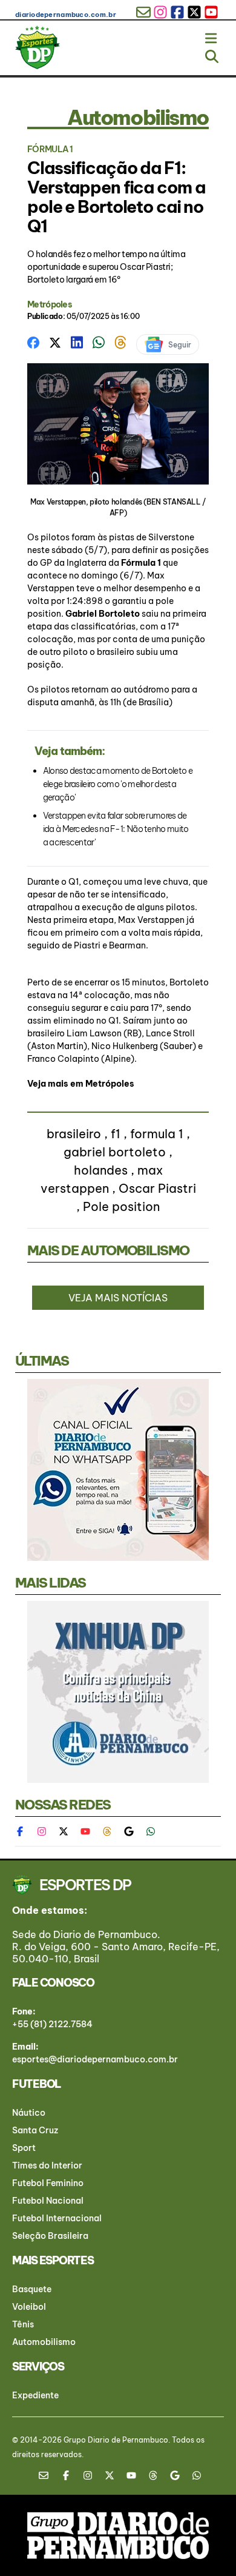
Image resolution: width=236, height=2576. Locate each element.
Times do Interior (47, 2165)
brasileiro (74, 1134)
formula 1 (157, 1134)
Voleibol (29, 2307)
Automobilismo (44, 2342)
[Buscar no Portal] (212, 54)
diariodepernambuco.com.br (66, 15)
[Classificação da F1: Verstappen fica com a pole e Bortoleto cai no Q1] (33, 341)
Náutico (29, 2113)
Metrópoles (50, 304)
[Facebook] (26, 1831)
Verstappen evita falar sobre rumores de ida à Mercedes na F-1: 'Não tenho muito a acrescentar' (116, 829)
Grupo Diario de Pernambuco (116, 2440)
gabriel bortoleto (115, 1152)
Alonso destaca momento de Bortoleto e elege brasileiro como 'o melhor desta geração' (118, 784)
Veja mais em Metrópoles (81, 1084)
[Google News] (129, 1831)
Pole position (121, 1206)
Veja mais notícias (118, 1298)
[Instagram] (42, 1831)
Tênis (23, 2324)
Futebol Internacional (57, 2218)
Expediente (35, 2395)
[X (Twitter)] (64, 1831)
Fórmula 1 (142, 563)
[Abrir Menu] (212, 36)
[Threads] (107, 1831)
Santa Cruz (35, 2130)
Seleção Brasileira (50, 2236)
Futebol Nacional (48, 2201)
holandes (101, 1170)
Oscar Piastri (157, 1188)
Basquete (32, 2289)
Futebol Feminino (48, 2183)
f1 (116, 1134)
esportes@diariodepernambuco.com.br (95, 2059)
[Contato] (48, 2475)
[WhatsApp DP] (151, 1831)
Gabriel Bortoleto (103, 614)
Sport (24, 2148)
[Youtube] (85, 1831)
